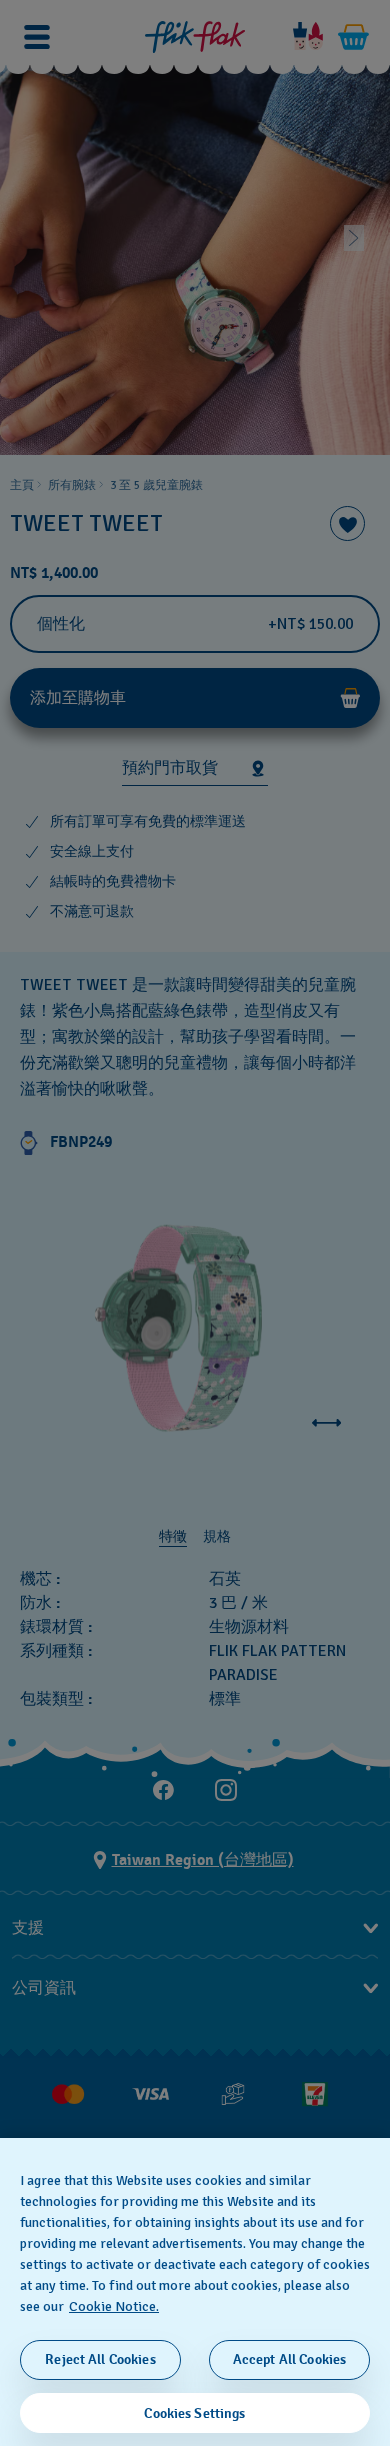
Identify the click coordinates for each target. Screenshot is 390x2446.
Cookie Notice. (114, 2306)
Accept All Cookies (290, 2359)
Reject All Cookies (100, 2359)
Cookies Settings (194, 2413)
